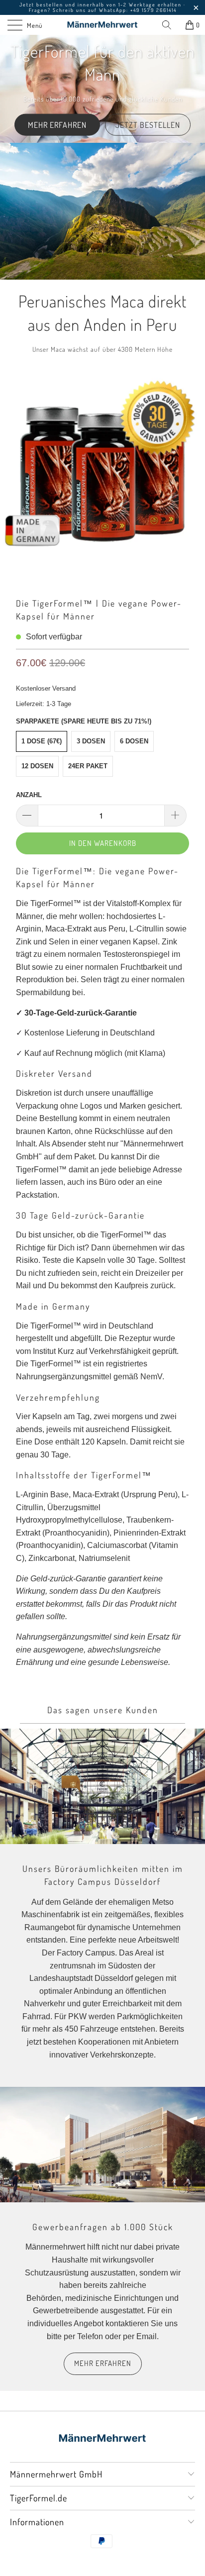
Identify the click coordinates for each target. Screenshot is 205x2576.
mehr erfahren (103, 2363)
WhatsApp (113, 10)
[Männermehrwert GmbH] (102, 25)
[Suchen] (170, 25)
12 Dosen (37, 766)
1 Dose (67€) (42, 741)
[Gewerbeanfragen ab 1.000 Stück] (102, 2145)
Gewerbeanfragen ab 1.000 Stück (103, 2227)
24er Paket (88, 766)
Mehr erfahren (57, 124)
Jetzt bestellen (148, 124)
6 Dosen (134, 741)
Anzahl (29, 795)
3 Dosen (91, 741)
